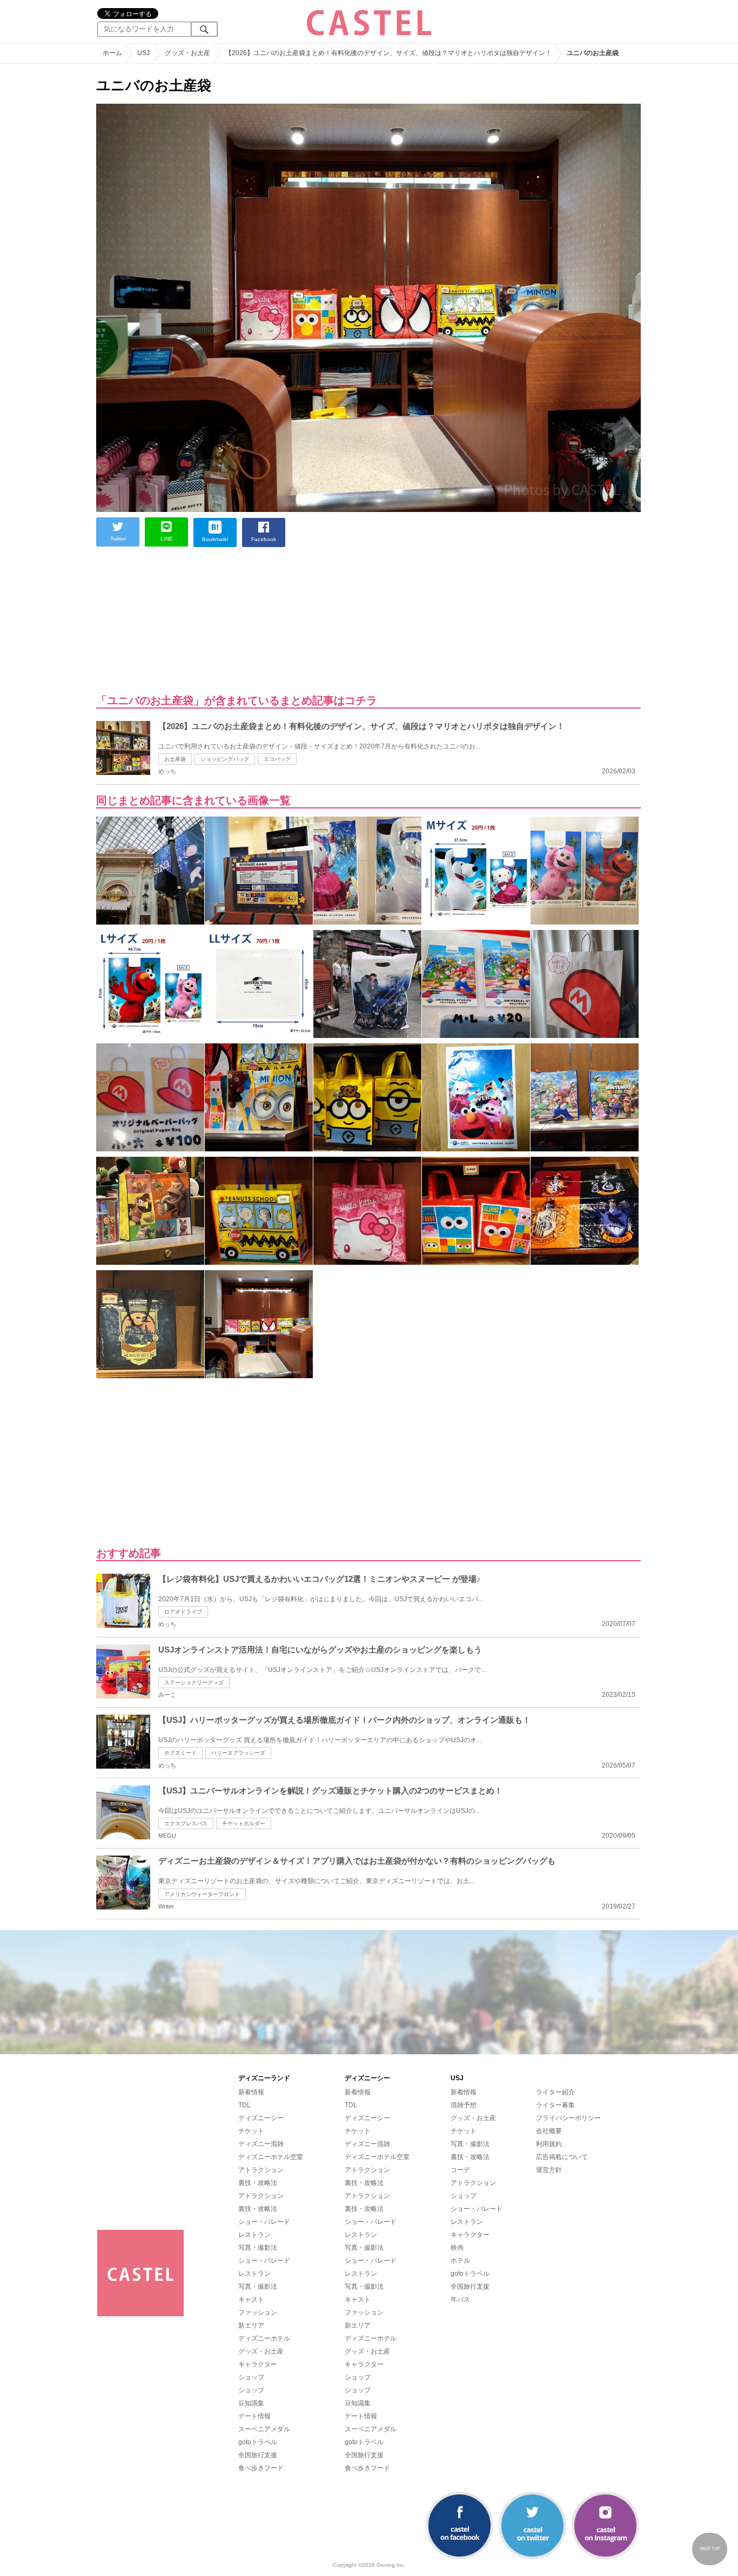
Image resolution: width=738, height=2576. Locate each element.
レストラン (254, 2235)
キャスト (251, 2299)
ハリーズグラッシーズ (238, 1753)
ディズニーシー (261, 2118)
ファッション (258, 2312)
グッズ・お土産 (261, 2351)
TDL (244, 2105)
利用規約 (549, 2144)
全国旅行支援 (258, 2455)
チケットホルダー (244, 1823)
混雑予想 (464, 2105)
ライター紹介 (555, 2092)
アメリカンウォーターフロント (202, 1894)
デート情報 (254, 2416)
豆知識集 (251, 2403)
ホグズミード (180, 1753)
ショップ (251, 2377)
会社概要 (549, 2131)
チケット (251, 2131)
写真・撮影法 (258, 2248)
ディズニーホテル (264, 2338)
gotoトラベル (258, 2442)
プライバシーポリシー (568, 2118)
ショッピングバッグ (225, 759)
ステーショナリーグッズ (194, 1683)
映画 (457, 2248)
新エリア (251, 2325)
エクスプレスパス (186, 1823)
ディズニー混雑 (261, 2144)
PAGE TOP (710, 2549)
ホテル (460, 2261)
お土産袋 (175, 759)
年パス (460, 2299)
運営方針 (549, 2170)
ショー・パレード (264, 2222)
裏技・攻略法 (258, 2183)
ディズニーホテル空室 (271, 2157)
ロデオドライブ (183, 1612)
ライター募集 (555, 2105)
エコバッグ (277, 759)
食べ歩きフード (261, 2468)
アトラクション (261, 2170)
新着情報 (251, 2092)
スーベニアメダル (264, 2429)
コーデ (460, 2170)
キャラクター (258, 2364)
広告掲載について (562, 2157)
